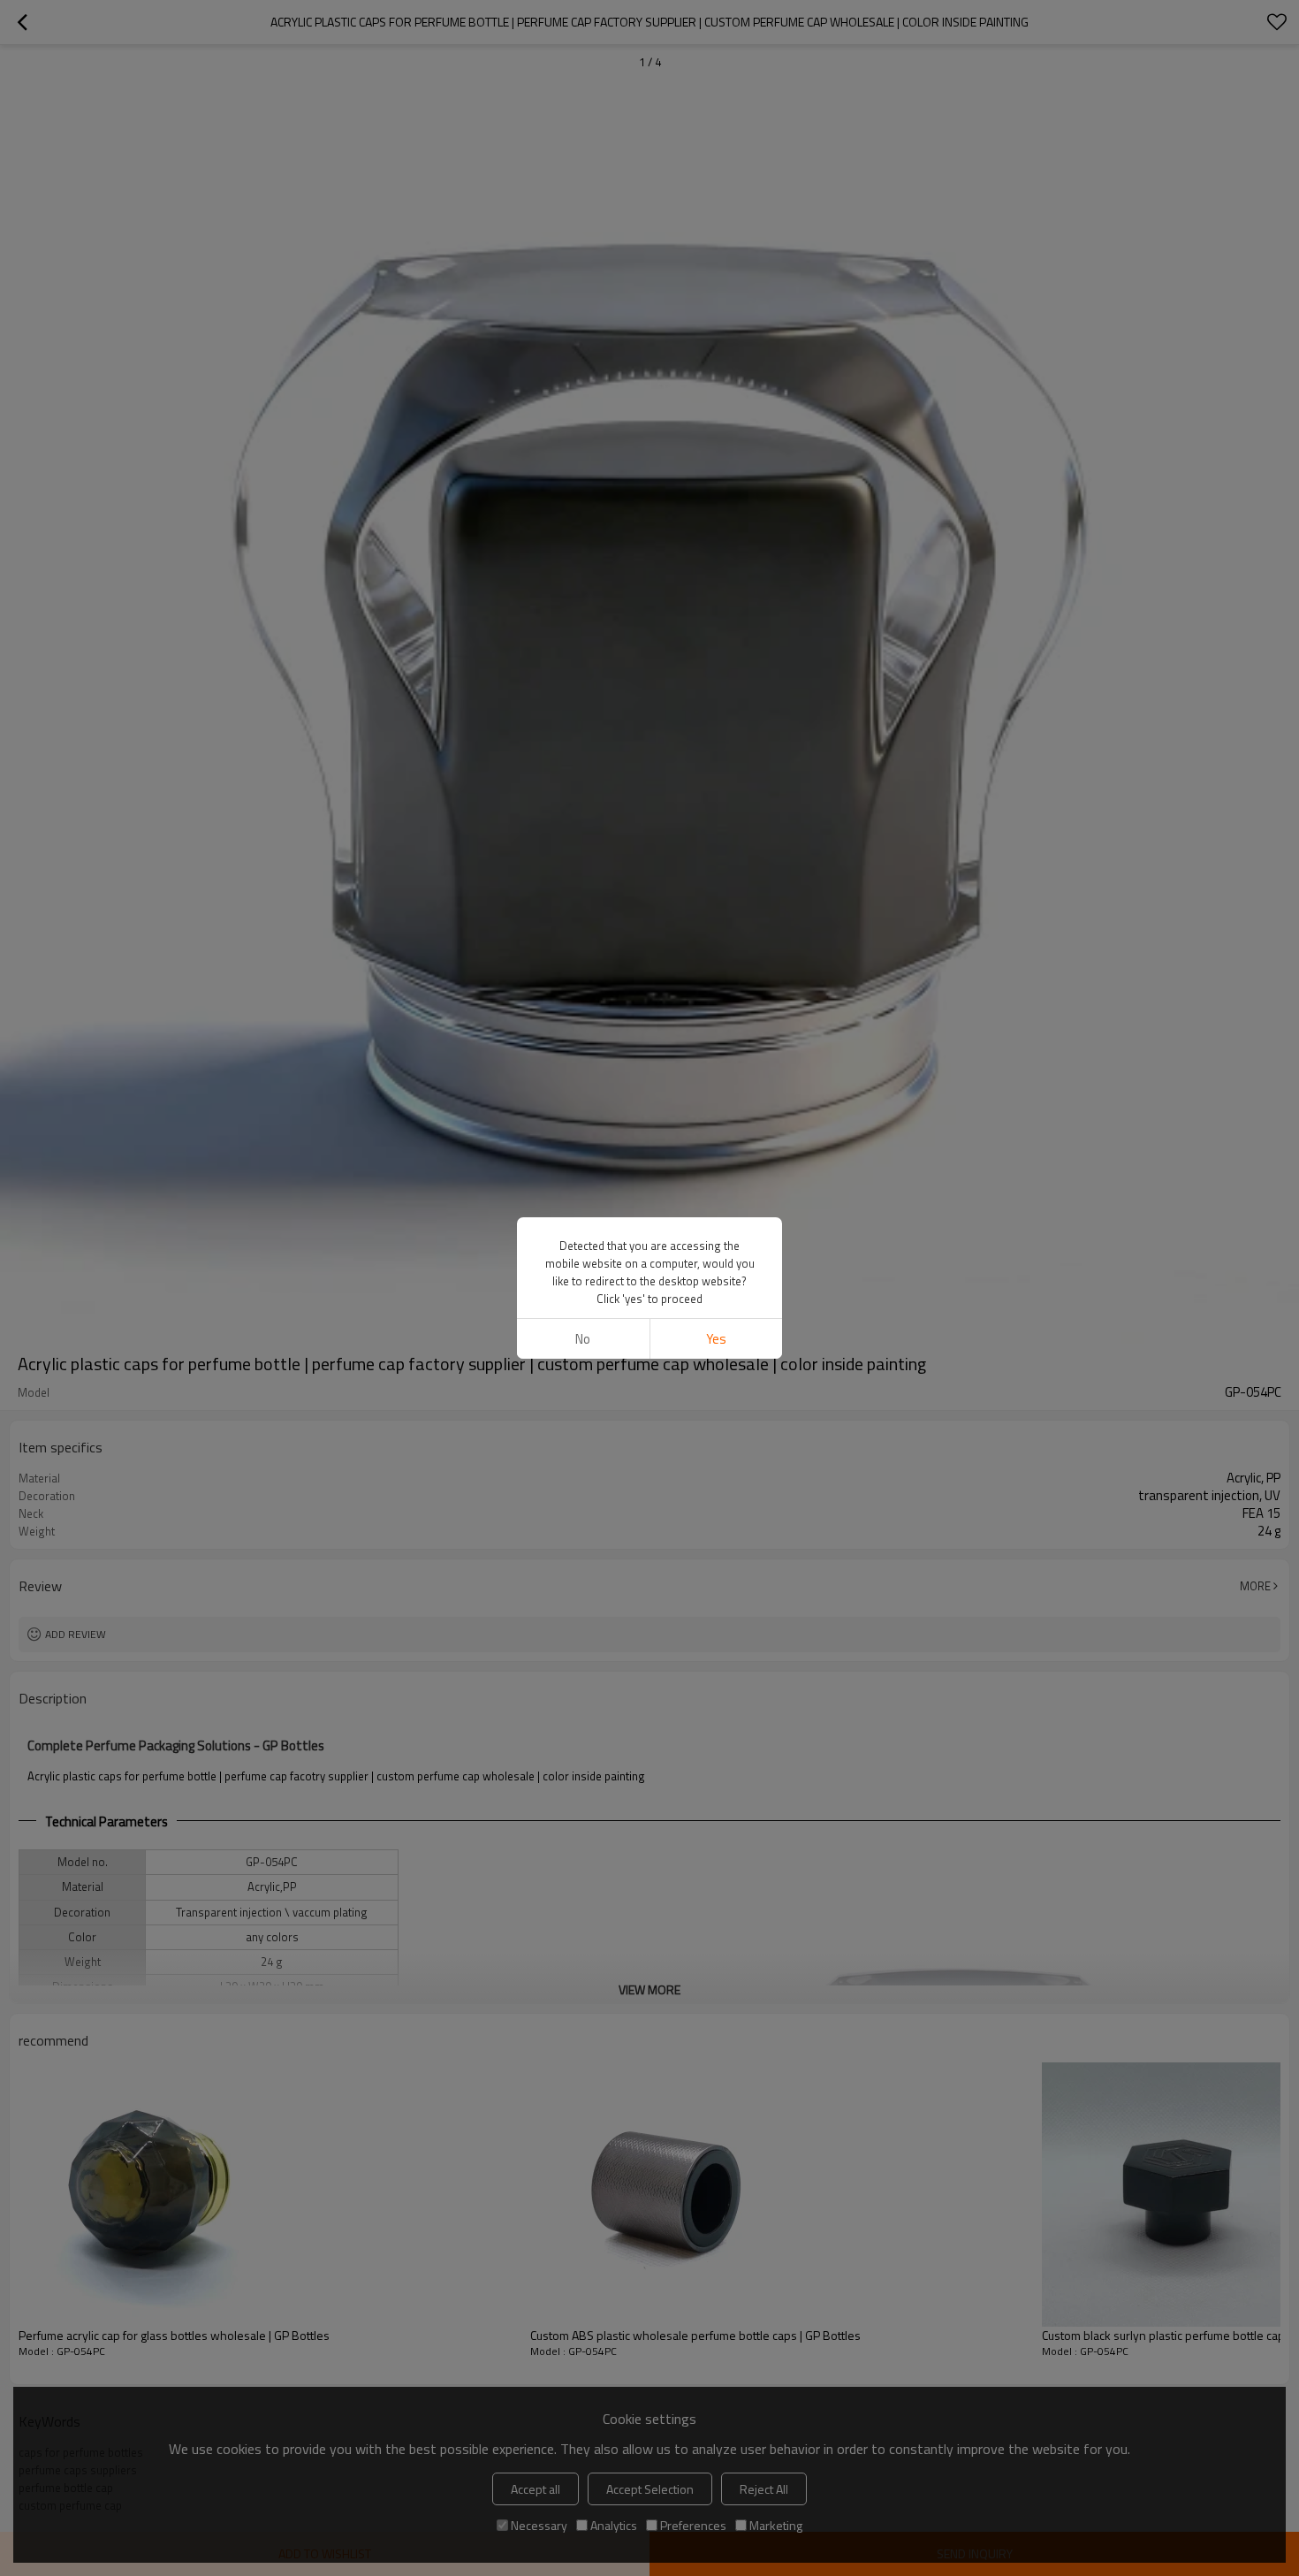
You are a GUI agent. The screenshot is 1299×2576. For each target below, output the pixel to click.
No (583, 1339)
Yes (716, 1339)
